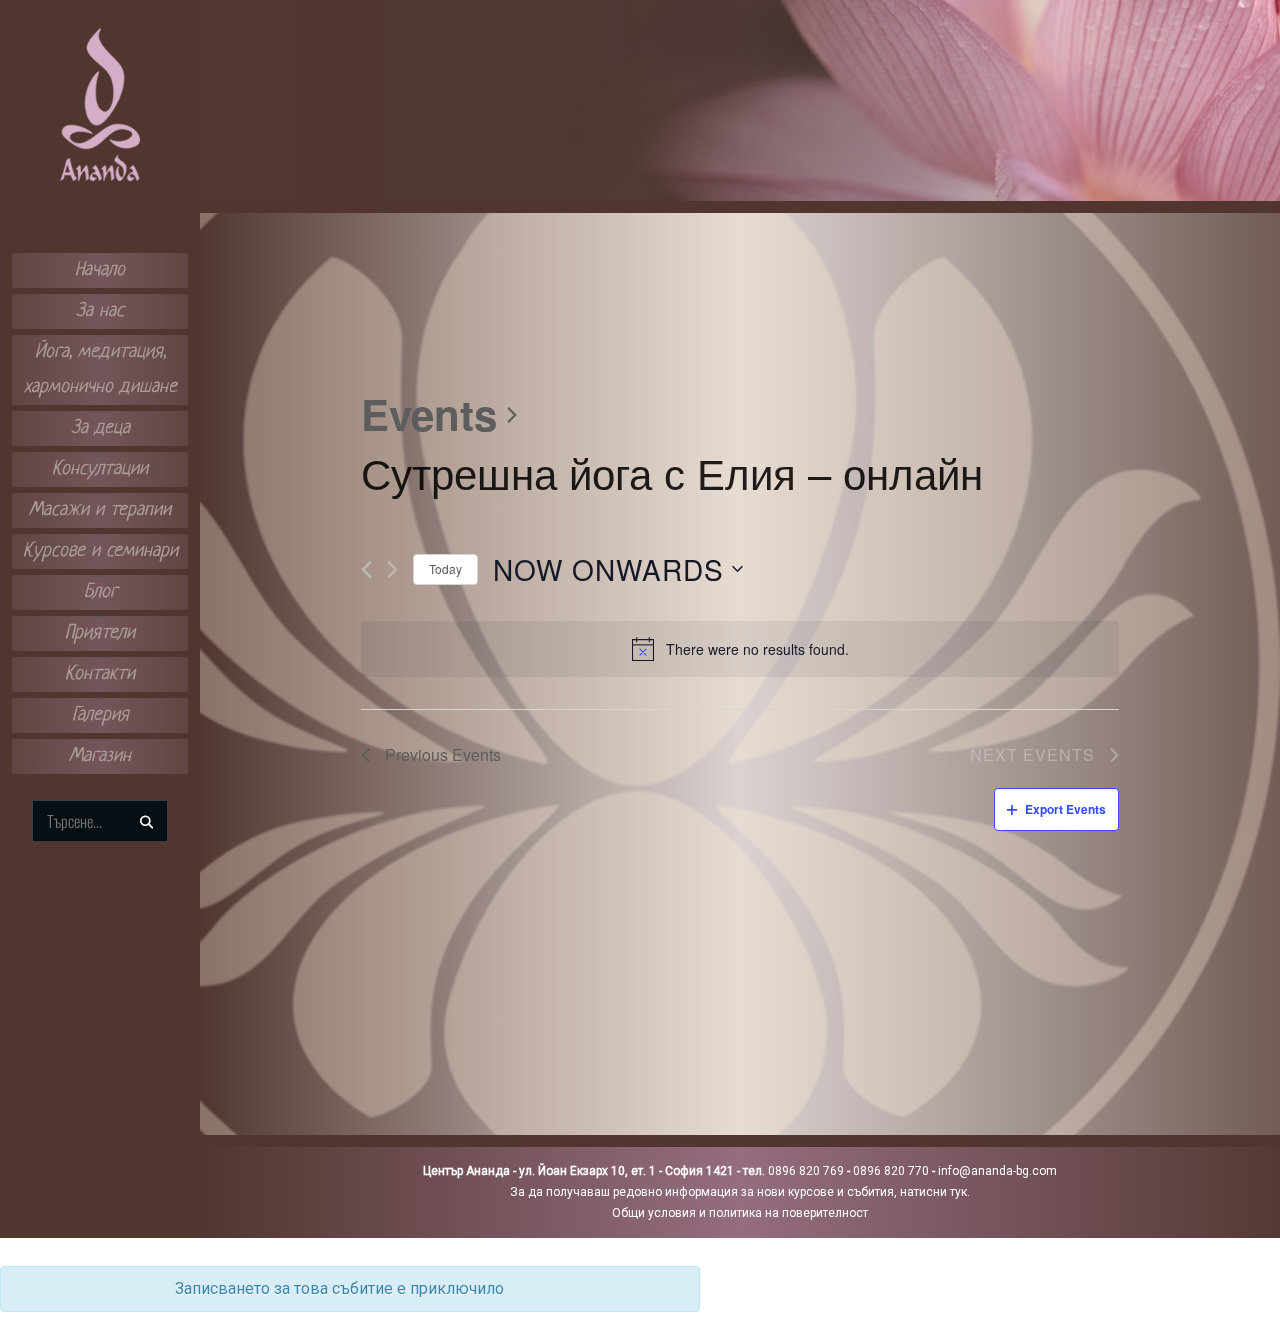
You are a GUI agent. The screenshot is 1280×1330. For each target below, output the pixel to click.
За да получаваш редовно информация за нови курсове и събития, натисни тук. (740, 1192)
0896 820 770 (891, 1171)
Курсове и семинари (100, 551)
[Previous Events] (366, 569)
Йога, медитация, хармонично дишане (100, 370)
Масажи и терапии (100, 510)
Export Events (1065, 809)
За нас (100, 311)
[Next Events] (392, 569)
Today (445, 568)
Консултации (100, 469)
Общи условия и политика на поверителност (740, 1213)
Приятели (100, 633)
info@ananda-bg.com (997, 1171)
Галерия (100, 715)
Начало (100, 270)
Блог (100, 592)
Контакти (100, 674)
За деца (100, 428)
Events (429, 415)
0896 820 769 (806, 1171)
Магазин (100, 756)
